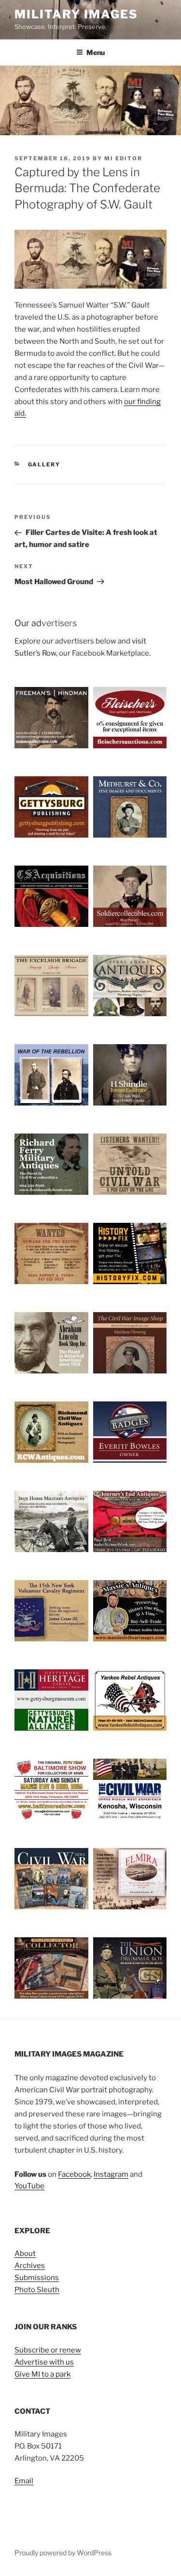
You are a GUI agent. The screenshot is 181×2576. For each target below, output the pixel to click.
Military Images (76, 14)
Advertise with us (44, 2362)
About (25, 2254)
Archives (30, 2266)
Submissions (37, 2278)
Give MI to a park (42, 2374)
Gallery (44, 464)
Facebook (74, 2174)
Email (24, 2481)
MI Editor (123, 158)
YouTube (29, 2186)
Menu (96, 52)
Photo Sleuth (37, 2290)
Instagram (111, 2174)
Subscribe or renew (48, 2350)
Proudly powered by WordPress (63, 2553)
